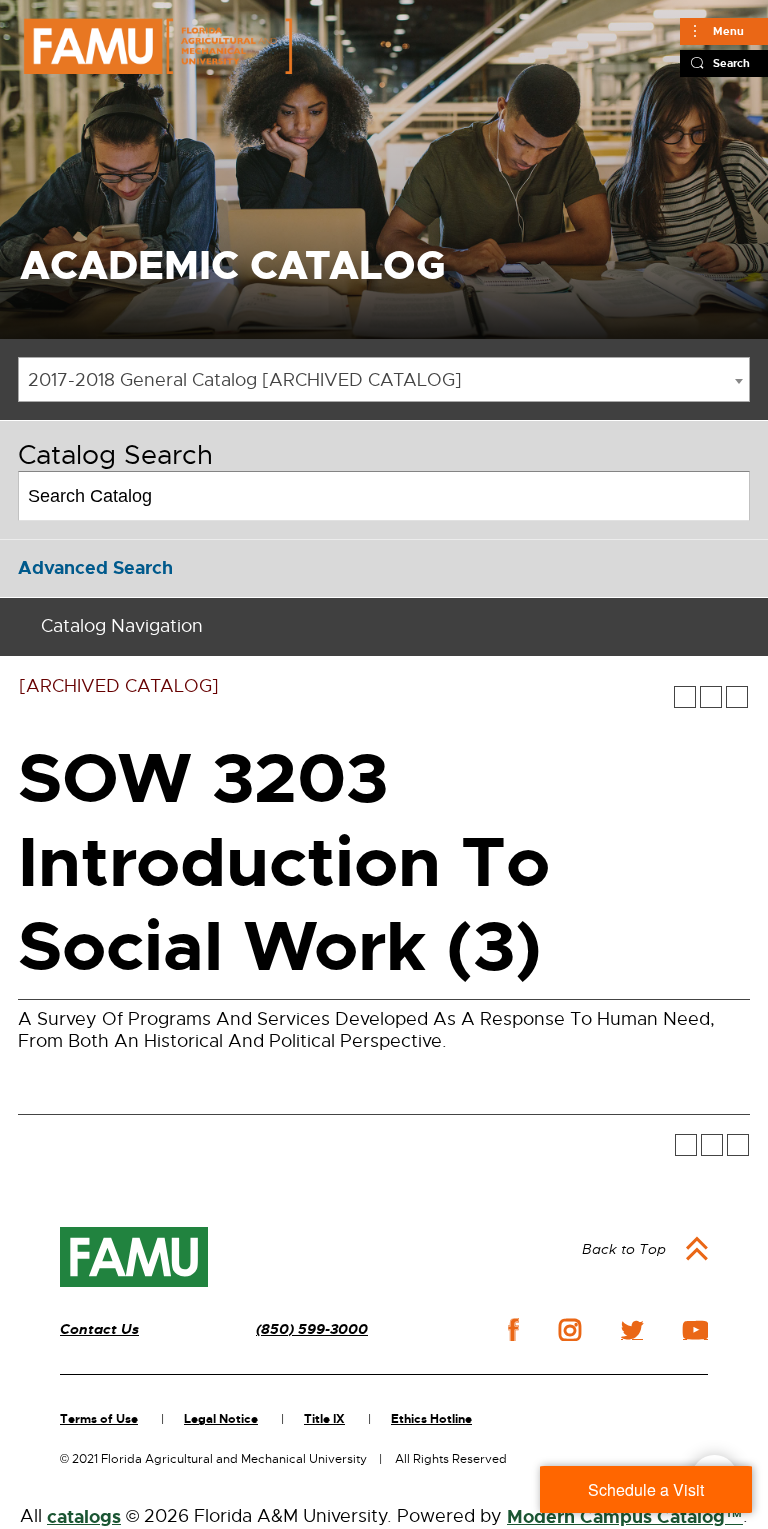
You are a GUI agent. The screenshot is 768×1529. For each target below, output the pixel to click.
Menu (728, 31)
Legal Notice (221, 1419)
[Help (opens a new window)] (737, 697)
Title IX (324, 1419)
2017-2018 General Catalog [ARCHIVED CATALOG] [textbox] (245, 380)
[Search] (726, 496)
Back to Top (624, 1249)
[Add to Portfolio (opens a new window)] (685, 697)
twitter (632, 1330)
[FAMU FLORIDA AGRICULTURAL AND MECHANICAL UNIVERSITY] (158, 46)
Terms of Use (99, 1419)
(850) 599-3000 (312, 1329)
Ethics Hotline (431, 1419)
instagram (570, 1330)
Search (731, 63)
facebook (513, 1329)
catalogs (84, 1517)
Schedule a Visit (646, 1489)
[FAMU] (134, 1257)
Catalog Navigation (122, 626)
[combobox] (384, 379)
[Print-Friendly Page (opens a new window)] (711, 697)
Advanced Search (95, 568)
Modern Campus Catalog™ (625, 1517)
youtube (695, 1330)
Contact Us (99, 1329)
